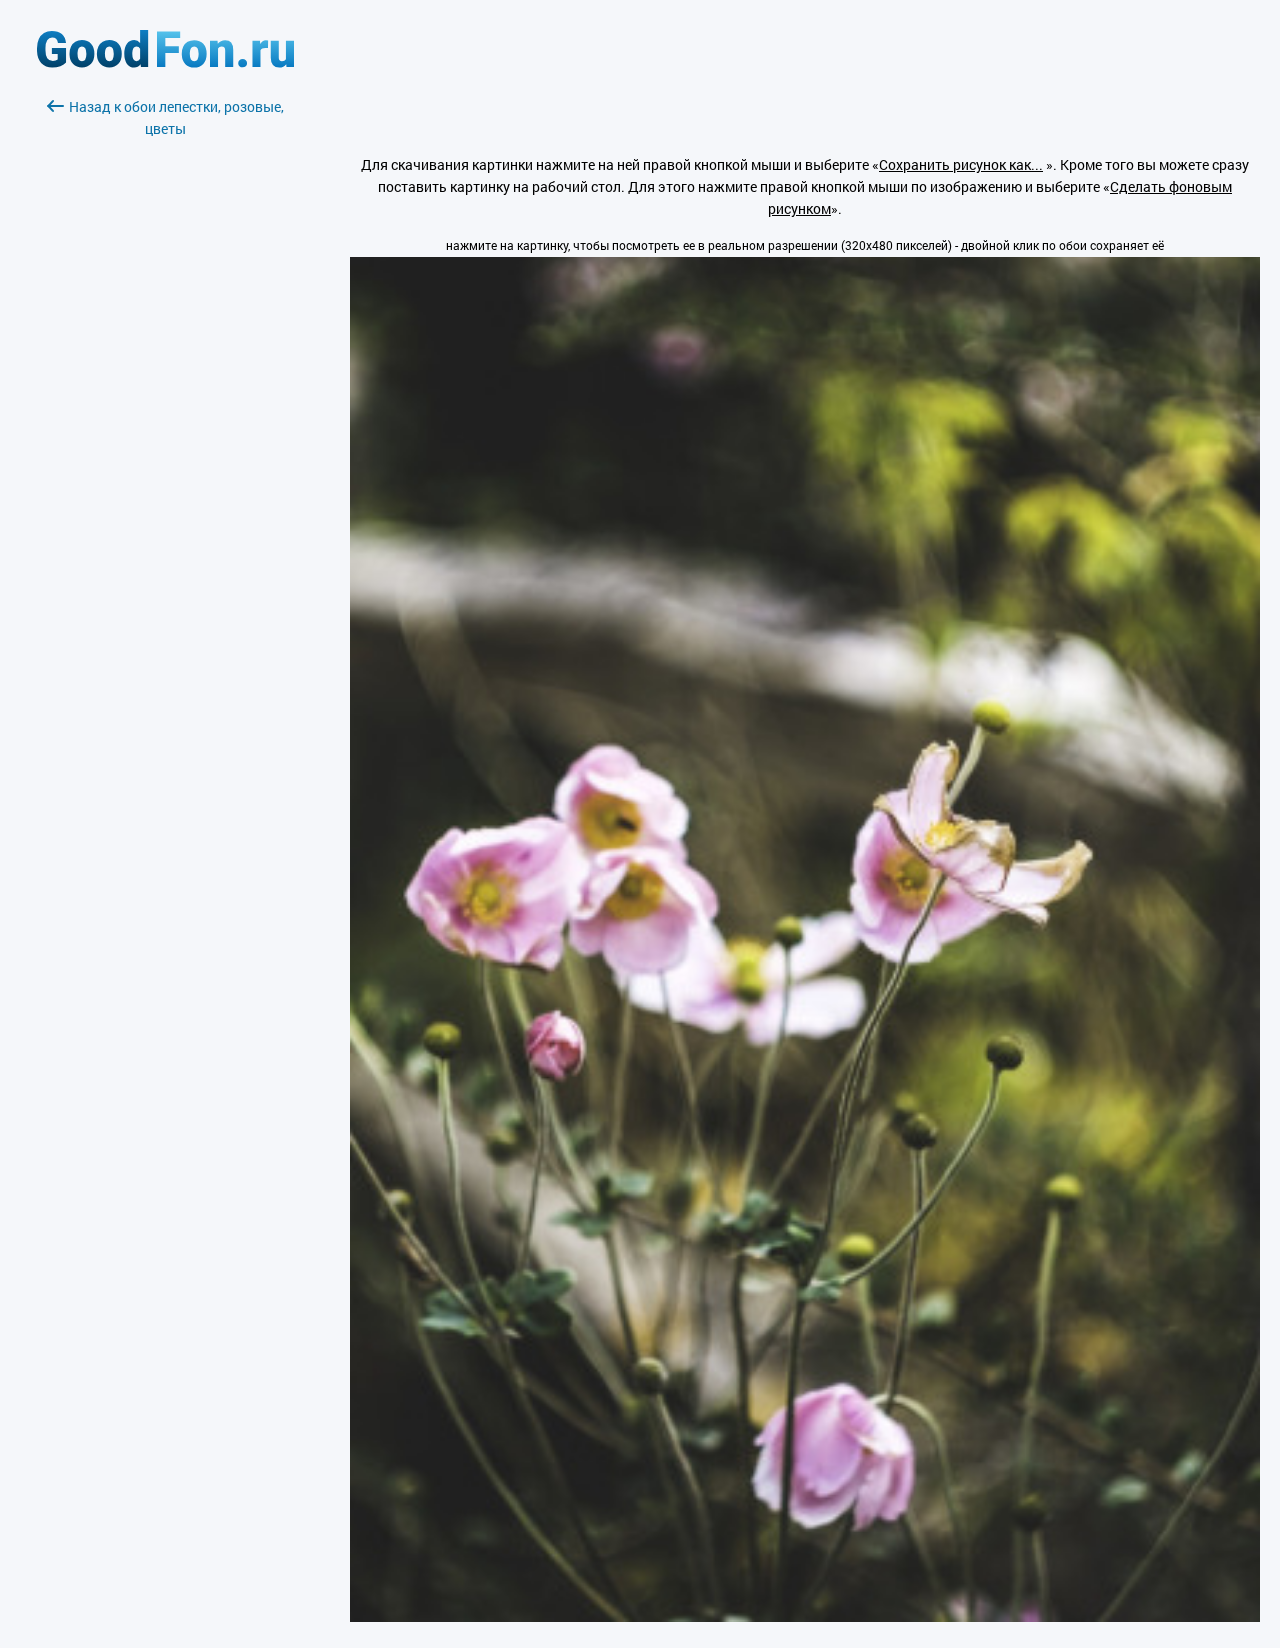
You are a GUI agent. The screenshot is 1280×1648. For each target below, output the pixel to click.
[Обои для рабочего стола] (165, 62)
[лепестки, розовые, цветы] (805, 1616)
